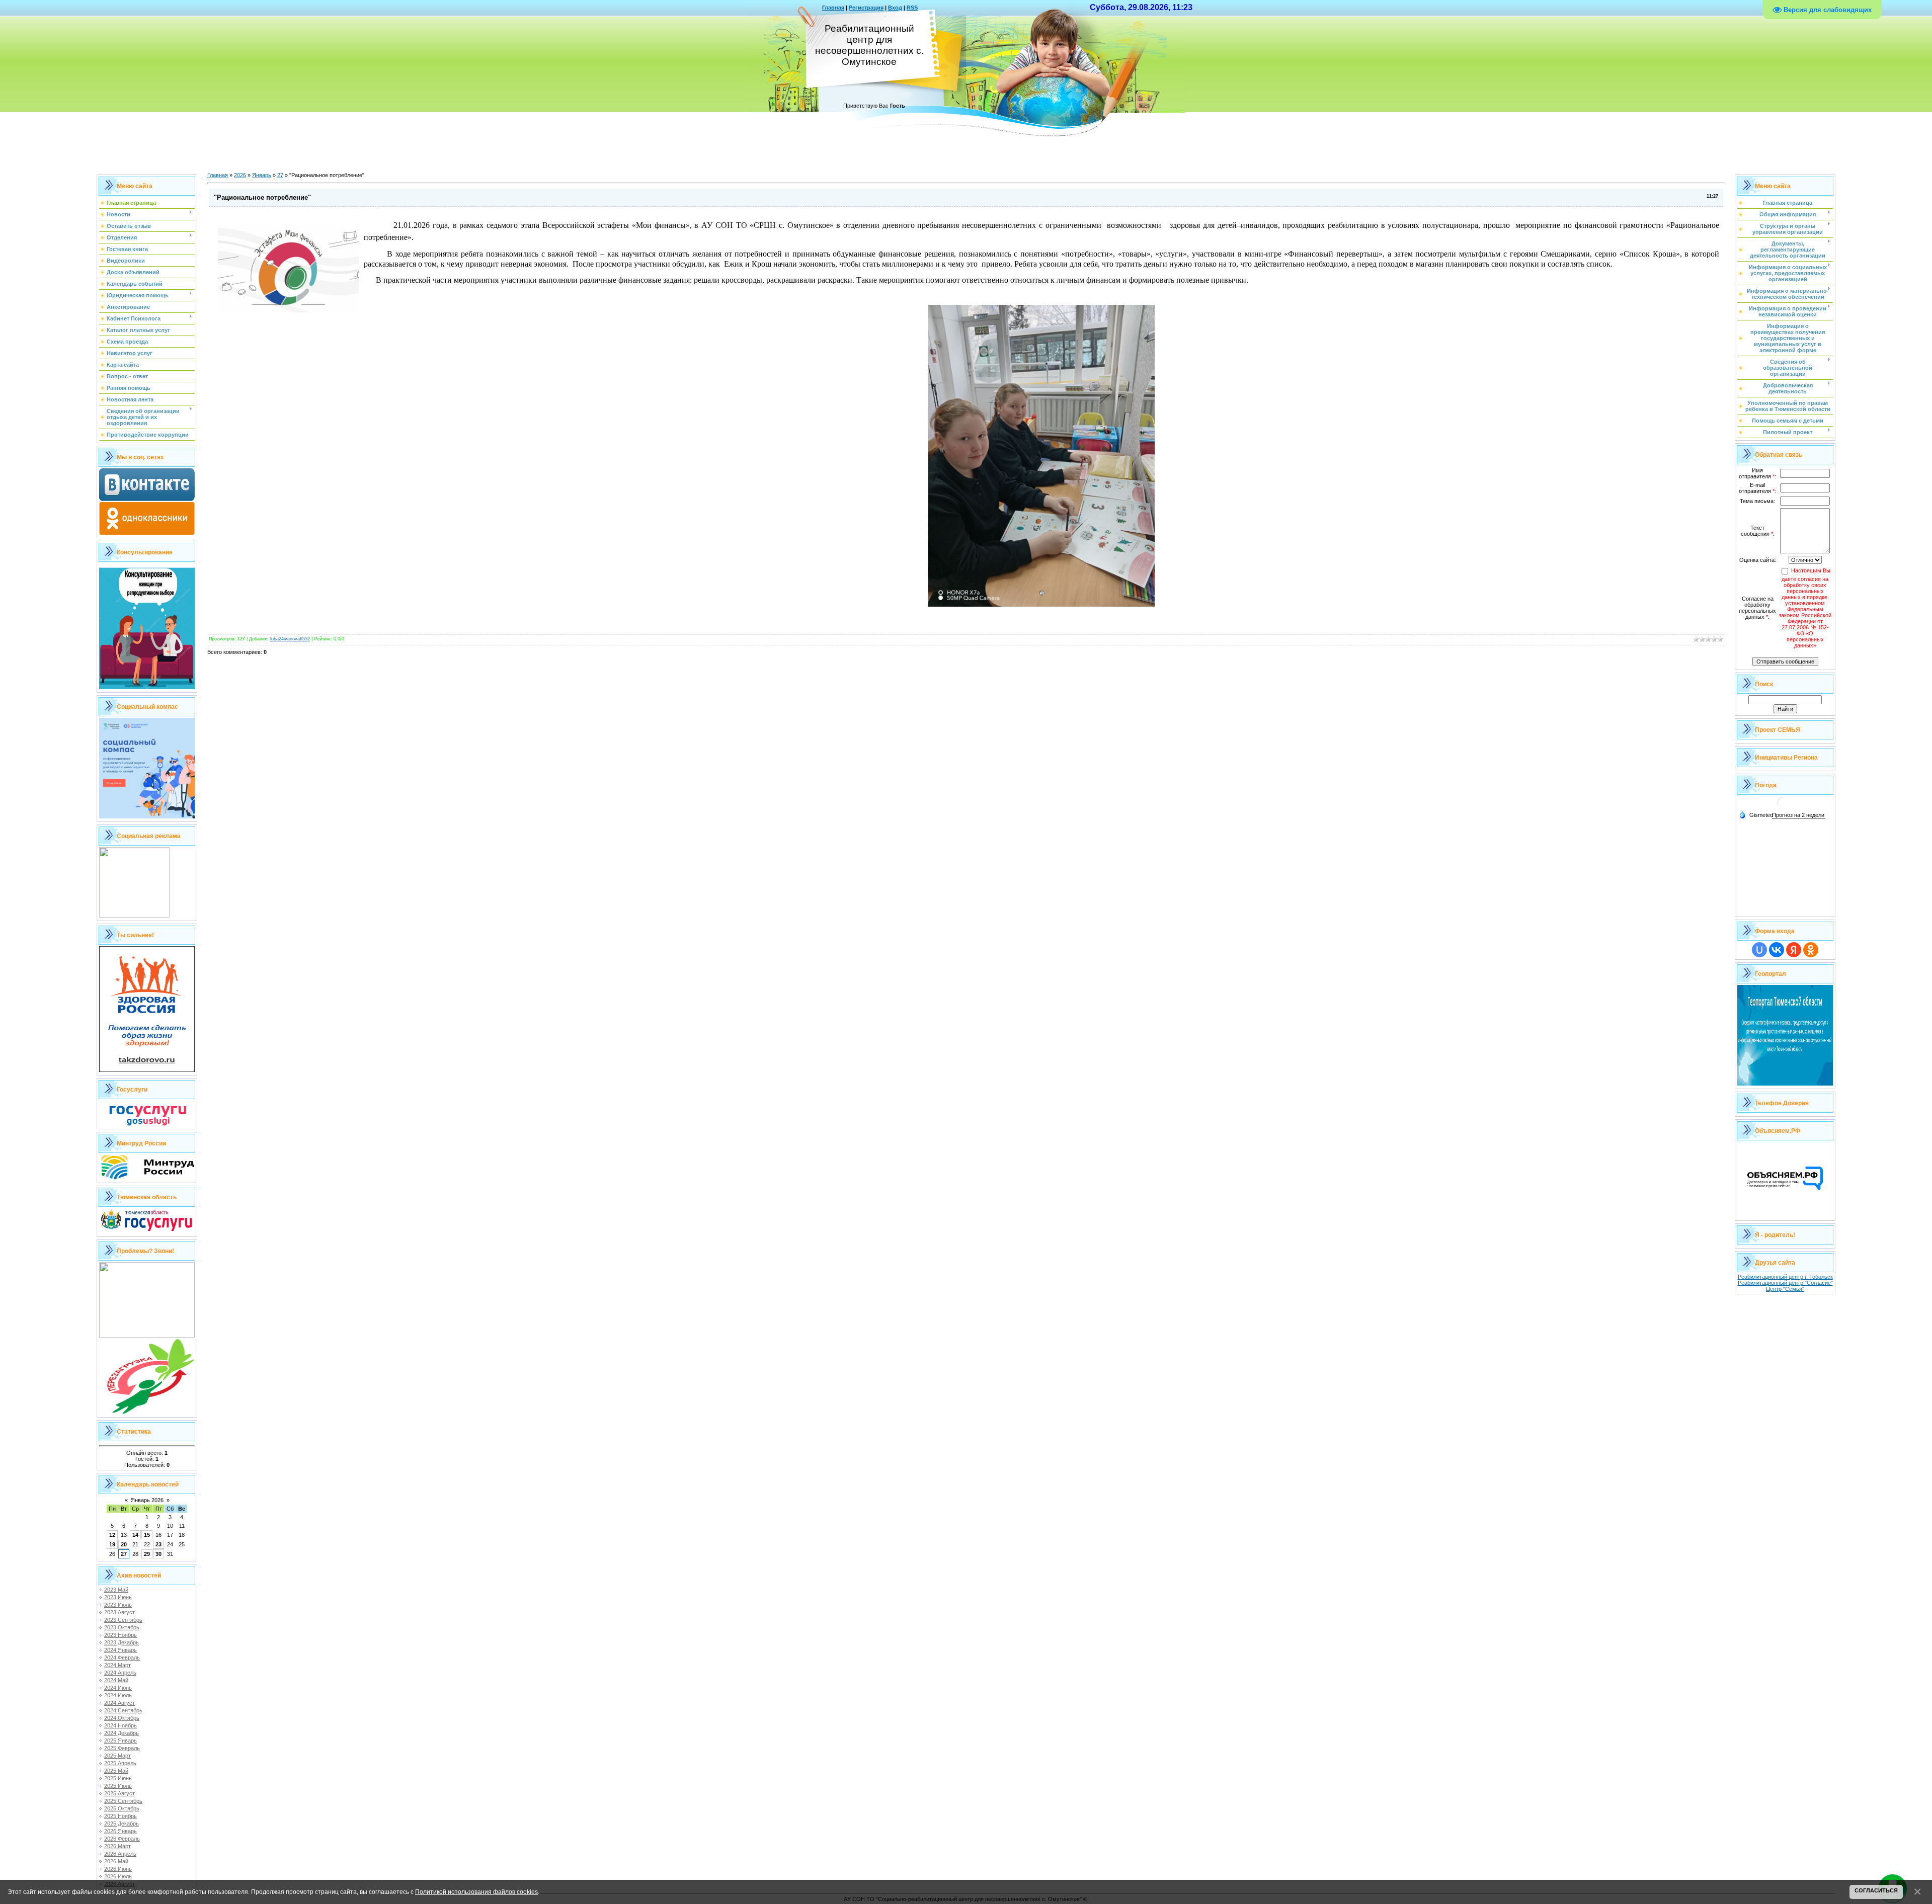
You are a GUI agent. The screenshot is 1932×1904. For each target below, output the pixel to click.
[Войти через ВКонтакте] (1777, 950)
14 (135, 1535)
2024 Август (119, 1703)
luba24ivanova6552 (290, 639)
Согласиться (1876, 1890)
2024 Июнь (118, 1688)
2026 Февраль (122, 1839)
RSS (912, 8)
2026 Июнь (118, 1869)
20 (124, 1544)
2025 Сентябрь (123, 1801)
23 (158, 1544)
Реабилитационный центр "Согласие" (1785, 1283)
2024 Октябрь (122, 1718)
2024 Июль (118, 1695)
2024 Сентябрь (123, 1710)
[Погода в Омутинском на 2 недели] (1799, 815)
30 (158, 1554)
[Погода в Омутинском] (1783, 806)
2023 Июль (118, 1605)
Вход (895, 8)
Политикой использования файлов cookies (476, 1892)
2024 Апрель (120, 1673)
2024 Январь (120, 1650)
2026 (240, 175)
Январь (262, 175)
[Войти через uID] (1759, 950)
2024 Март (117, 1665)
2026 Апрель (120, 1854)
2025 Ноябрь (120, 1816)
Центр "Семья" (1785, 1289)
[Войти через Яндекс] (1794, 950)
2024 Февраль (122, 1658)
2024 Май (116, 1680)
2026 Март (117, 1846)
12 (112, 1535)
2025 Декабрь (122, 1824)
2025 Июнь (118, 1778)
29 (147, 1554)
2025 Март (117, 1756)
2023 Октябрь (122, 1627)
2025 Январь (120, 1741)
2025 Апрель (120, 1763)
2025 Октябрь (122, 1808)
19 (112, 1544)
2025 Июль (118, 1786)
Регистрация (866, 8)
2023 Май (116, 1590)
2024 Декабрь (122, 1733)
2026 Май (116, 1861)
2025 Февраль (122, 1748)
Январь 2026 (147, 1500)
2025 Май (116, 1771)
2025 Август (119, 1793)
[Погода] (1756, 814)
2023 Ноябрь (120, 1635)
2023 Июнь (118, 1597)
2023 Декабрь (122, 1642)
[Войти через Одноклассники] (1811, 950)
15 (147, 1535)
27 (124, 1554)
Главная (833, 8)
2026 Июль (118, 1876)
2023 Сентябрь (123, 1620)
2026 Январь (120, 1831)
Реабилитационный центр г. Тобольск (1785, 1277)
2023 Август (119, 1612)
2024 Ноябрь (120, 1725)
